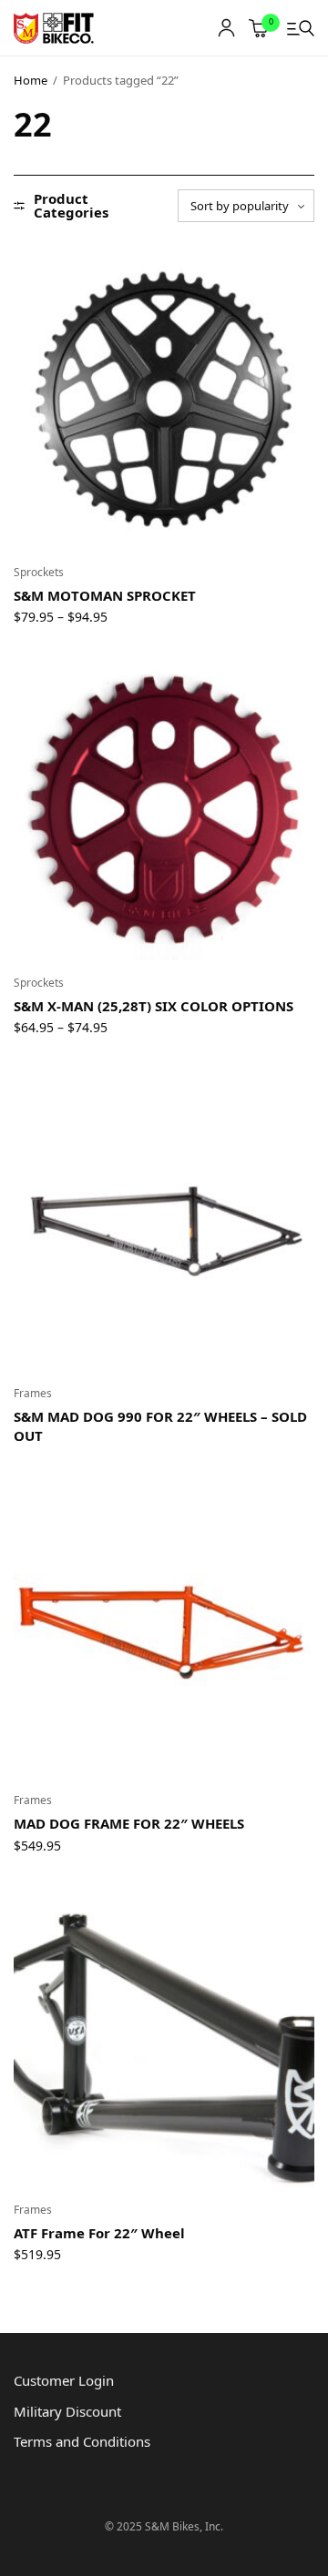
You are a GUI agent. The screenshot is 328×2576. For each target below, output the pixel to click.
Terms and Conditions (82, 2441)
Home (31, 80)
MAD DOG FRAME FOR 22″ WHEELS (129, 1823)
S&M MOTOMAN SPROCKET (105, 595)
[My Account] (226, 28)
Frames (33, 1393)
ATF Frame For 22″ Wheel (99, 2233)
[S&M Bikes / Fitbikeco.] (55, 28)
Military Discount (67, 2411)
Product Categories (71, 206)
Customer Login (64, 2380)
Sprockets (39, 572)
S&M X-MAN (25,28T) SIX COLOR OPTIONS (154, 1006)
